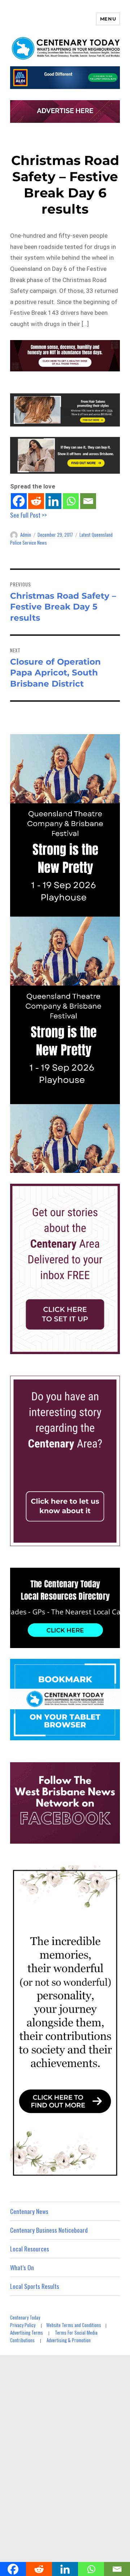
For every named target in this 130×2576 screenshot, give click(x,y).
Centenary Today (25, 2317)
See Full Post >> (29, 515)
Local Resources (30, 2249)
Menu (108, 19)
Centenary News (29, 2211)
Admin (26, 535)
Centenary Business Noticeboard (49, 2230)
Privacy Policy (23, 2325)
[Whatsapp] (71, 501)
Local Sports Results (35, 2286)
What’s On (22, 2267)
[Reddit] (36, 501)
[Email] (88, 501)
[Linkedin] (53, 501)
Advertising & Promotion (69, 2340)
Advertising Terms (27, 2332)
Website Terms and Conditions (74, 2325)
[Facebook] (19, 501)
